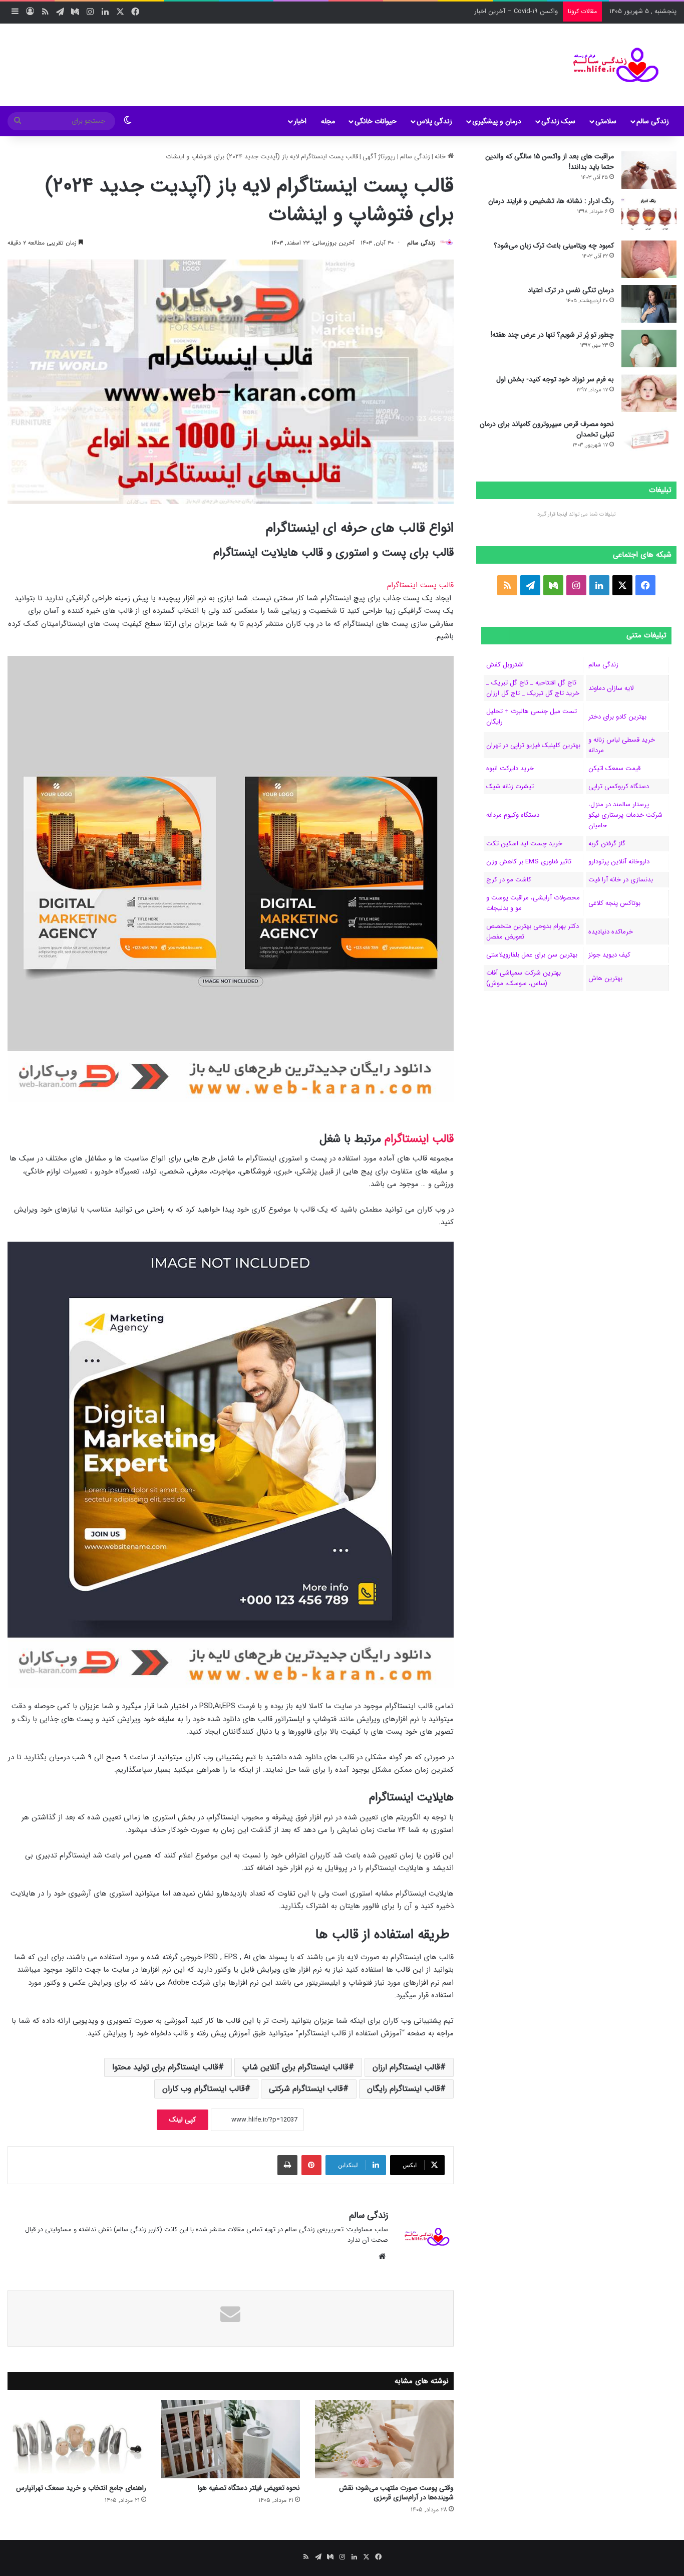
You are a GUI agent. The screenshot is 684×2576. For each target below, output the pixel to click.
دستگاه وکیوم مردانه (513, 815)
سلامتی (606, 121)
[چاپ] (287, 2165)
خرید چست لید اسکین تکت (524, 844)
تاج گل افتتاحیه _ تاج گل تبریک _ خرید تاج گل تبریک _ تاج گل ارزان (533, 688)
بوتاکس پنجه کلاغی (614, 903)
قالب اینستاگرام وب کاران (204, 2089)
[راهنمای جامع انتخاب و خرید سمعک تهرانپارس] (77, 2439)
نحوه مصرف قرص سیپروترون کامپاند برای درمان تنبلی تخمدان (547, 429)
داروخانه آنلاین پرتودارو (619, 862)
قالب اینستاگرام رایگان (404, 2089)
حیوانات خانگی (376, 121)
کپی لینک (183, 2120)
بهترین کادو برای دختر (617, 717)
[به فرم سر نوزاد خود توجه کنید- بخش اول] (649, 393)
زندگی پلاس (434, 121)
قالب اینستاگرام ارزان (406, 2067)
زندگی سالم (653, 121)
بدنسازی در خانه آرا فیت (621, 880)
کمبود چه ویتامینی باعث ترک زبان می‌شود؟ (554, 246)
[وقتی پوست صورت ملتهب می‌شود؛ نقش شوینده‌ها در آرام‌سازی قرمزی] (384, 2439)
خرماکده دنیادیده (611, 932)
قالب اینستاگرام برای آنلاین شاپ (295, 2067)
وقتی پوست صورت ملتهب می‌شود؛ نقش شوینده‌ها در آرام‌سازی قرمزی (396, 2493)
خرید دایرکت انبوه (510, 768)
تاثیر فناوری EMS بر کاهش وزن (529, 862)
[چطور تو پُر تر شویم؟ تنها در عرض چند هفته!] (649, 348)
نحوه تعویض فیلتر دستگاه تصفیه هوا (249, 2488)
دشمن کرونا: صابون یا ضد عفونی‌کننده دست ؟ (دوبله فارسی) (478, 11)
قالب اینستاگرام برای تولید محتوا (165, 2067)
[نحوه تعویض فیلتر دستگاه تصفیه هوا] (231, 2439)
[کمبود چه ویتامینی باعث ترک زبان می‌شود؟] (649, 259)
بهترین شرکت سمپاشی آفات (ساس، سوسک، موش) (524, 978)
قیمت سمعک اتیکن (614, 768)
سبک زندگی (558, 121)
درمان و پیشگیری (497, 121)
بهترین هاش (605, 978)
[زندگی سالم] (610, 65)
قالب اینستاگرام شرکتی (306, 2089)
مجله (328, 121)
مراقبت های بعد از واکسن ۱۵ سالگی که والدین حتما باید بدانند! (550, 162)
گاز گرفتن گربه (607, 844)
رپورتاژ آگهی (379, 157)
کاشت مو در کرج (509, 880)
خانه (441, 157)
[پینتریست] (311, 2165)
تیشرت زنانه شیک (510, 786)
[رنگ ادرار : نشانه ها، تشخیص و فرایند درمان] (649, 215)
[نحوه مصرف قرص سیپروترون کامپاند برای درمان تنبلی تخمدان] (649, 438)
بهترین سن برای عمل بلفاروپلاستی (532, 955)
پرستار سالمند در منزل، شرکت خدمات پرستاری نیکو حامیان (625, 815)
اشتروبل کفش (505, 665)
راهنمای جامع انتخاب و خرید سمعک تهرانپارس (81, 2488)
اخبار (300, 121)
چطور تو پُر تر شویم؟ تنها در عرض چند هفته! (552, 335)
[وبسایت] (382, 2256)
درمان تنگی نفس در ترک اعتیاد (571, 290)
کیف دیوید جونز (609, 955)
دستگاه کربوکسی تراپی (619, 786)
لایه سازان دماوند (611, 688)
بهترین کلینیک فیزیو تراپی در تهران (533, 745)
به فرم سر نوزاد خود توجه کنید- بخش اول (555, 379)
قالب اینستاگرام (419, 1139)
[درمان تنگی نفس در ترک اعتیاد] (649, 304)
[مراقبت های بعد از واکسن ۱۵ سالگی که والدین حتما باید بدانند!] (649, 170)
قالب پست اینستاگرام (420, 585)
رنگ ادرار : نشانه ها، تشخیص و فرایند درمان (551, 201)
